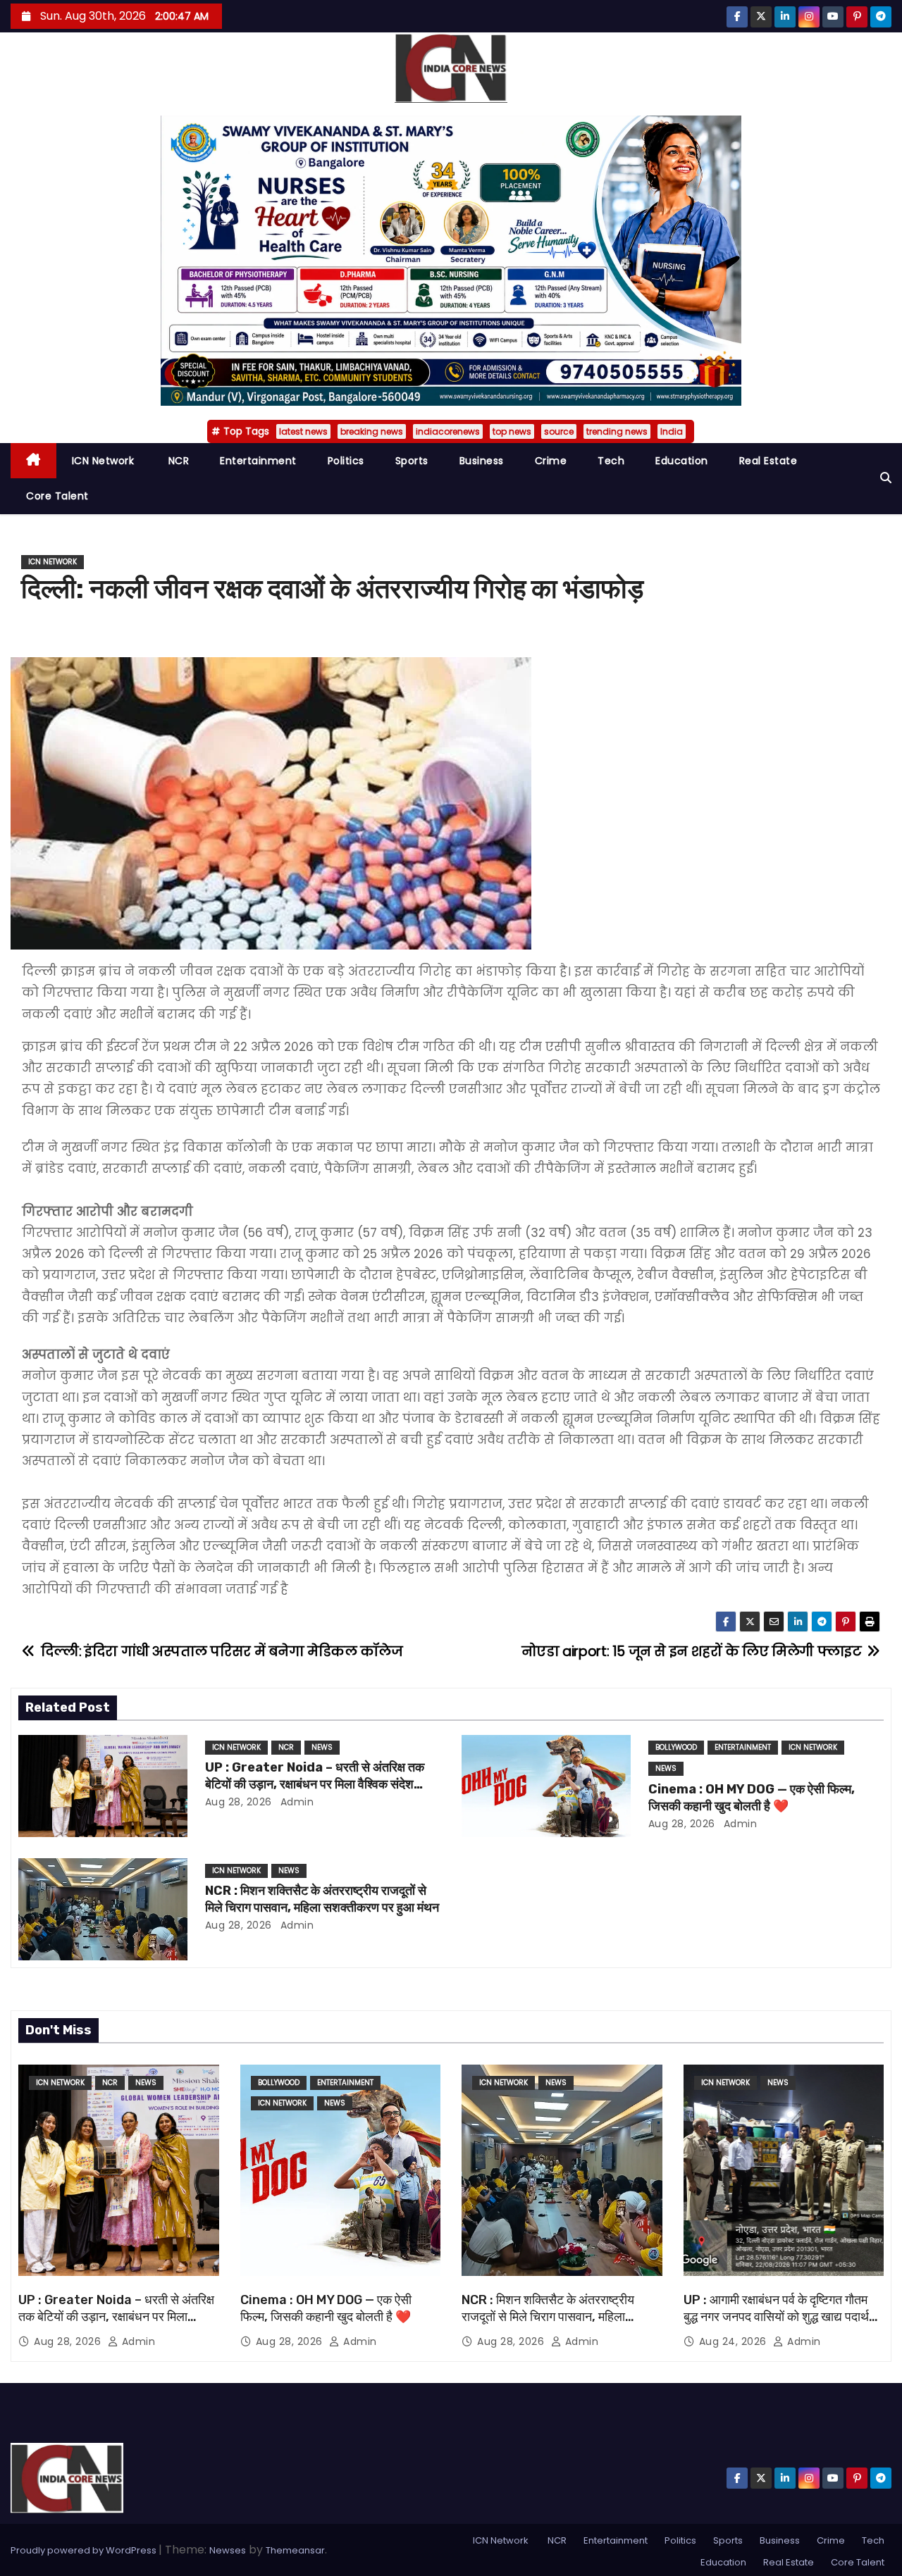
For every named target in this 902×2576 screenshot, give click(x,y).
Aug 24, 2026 (735, 2341)
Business (482, 461)
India (672, 431)
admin (295, 1802)
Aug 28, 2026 (239, 1802)
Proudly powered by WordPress (85, 2550)
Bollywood (676, 1747)
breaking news (372, 431)
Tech (611, 461)
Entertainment (258, 461)
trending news (617, 431)
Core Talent (57, 496)
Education (682, 461)
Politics (346, 461)
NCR (177, 461)
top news (512, 431)
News (322, 1747)
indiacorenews (448, 431)
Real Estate (768, 461)
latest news (303, 431)
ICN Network (103, 461)
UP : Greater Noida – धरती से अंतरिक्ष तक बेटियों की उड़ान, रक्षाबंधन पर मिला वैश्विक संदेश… (315, 1776)
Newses (228, 2550)
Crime (551, 461)
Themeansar (295, 2550)
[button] (886, 478)
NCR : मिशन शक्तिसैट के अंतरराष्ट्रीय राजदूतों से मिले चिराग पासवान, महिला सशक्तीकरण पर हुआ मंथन (322, 1899)
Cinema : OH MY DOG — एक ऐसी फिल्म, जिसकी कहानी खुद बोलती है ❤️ (752, 1798)
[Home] (33, 461)
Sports (412, 461)
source (559, 431)
